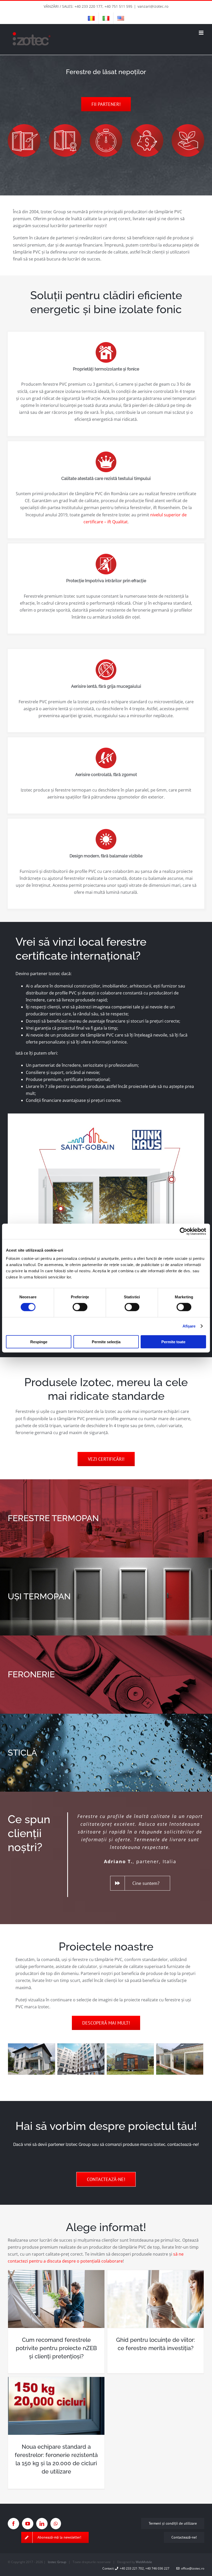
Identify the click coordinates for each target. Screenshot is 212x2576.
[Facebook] (13, 2524)
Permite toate (173, 1342)
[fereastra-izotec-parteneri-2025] (106, 1116)
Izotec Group (57, 2562)
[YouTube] (28, 2524)
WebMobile (144, 2562)
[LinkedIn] (42, 2524)
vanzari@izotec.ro (153, 6)
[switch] (80, 1307)
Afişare (189, 1326)
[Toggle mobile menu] (202, 33)
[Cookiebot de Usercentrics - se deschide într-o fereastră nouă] (183, 1231)
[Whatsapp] (56, 2524)
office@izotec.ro (192, 2568)
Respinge (39, 1342)
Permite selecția (106, 1342)
